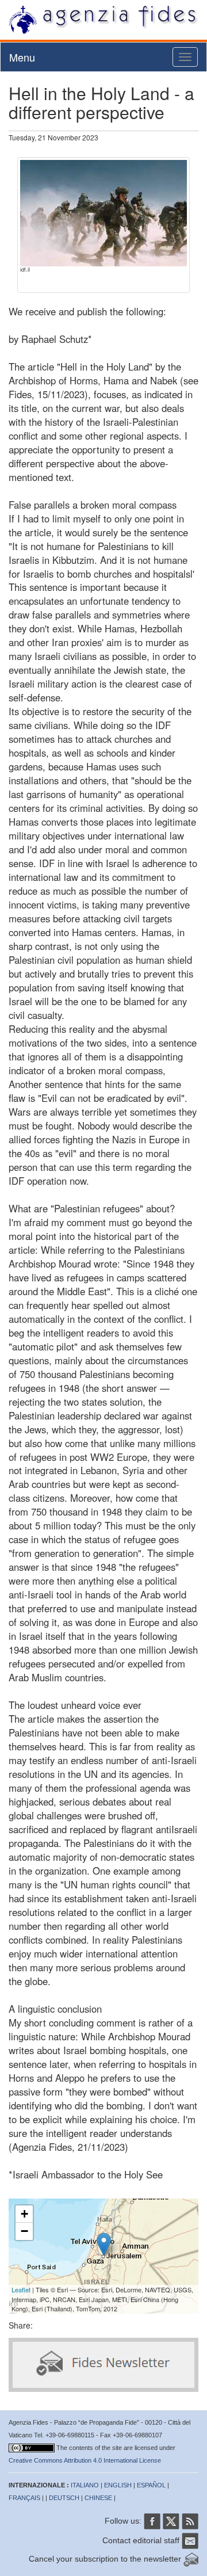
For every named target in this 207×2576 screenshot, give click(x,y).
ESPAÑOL (151, 2485)
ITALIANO (85, 2485)
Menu (22, 57)
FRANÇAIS (24, 2498)
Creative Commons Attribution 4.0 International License (85, 2460)
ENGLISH (118, 2485)
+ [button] (24, 2214)
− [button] (24, 2231)
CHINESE (98, 2498)
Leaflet (21, 2289)
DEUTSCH (64, 2498)
